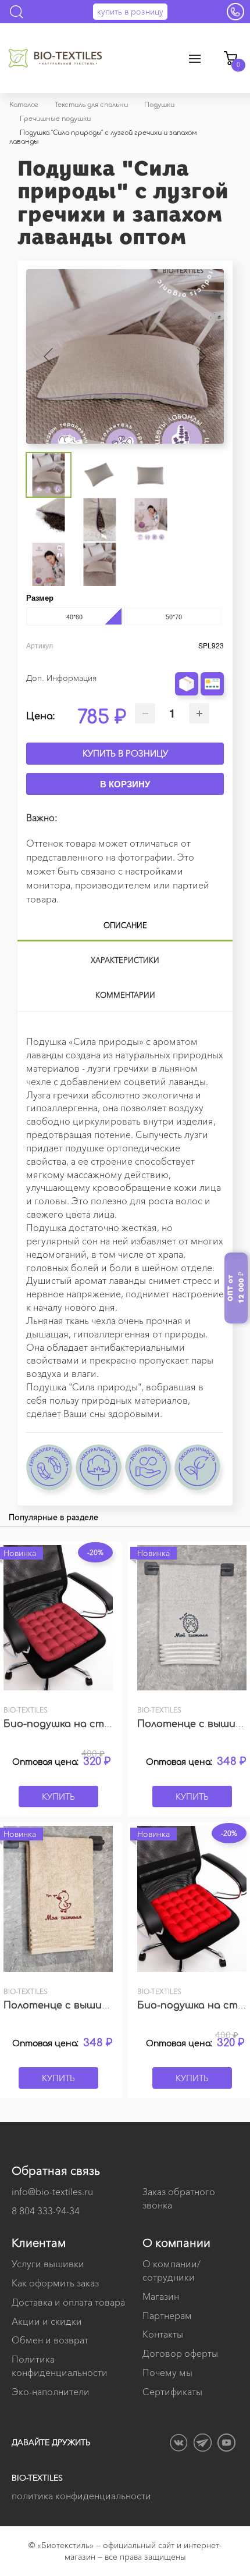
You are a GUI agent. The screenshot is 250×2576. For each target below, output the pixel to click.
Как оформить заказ (55, 2283)
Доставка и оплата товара (68, 2302)
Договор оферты (180, 2353)
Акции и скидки (47, 2321)
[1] (187, 660)
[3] (203, 660)
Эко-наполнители (51, 2392)
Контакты (163, 2334)
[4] (212, 660)
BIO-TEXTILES (37, 2478)
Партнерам (167, 2315)
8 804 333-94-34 (46, 2211)
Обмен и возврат (50, 2340)
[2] (195, 660)
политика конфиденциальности (81, 2496)
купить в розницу (130, 12)
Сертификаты (172, 2392)
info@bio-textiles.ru (52, 2192)
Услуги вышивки (48, 2264)
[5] (220, 660)
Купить (58, 1797)
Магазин (161, 2296)
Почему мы (167, 2372)
